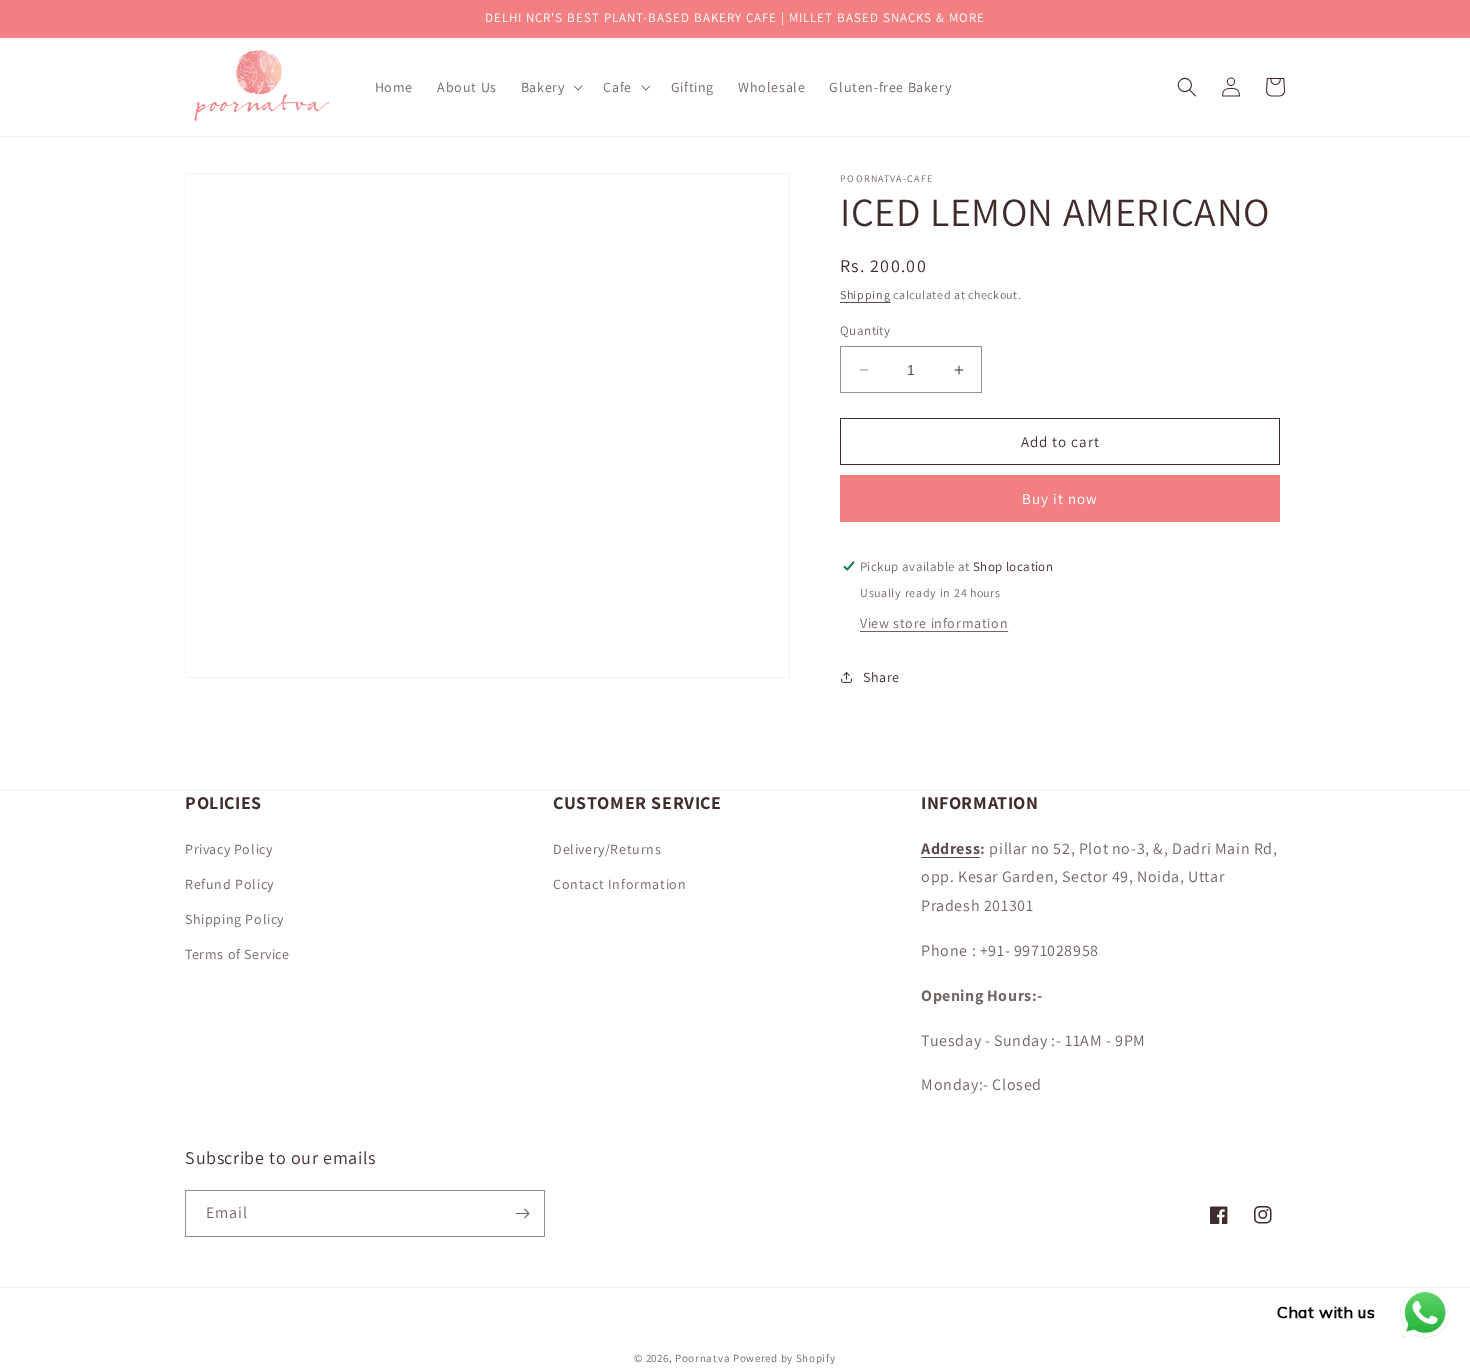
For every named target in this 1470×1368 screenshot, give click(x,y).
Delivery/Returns (607, 849)
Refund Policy (229, 884)
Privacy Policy (228, 849)
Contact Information (619, 884)
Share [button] (881, 677)
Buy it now (1060, 498)
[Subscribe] (522, 1213)
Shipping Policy (234, 919)
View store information (934, 623)
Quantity (865, 330)
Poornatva (702, 1358)
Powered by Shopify (784, 1358)
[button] (550, 87)
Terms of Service (237, 954)
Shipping (865, 294)
